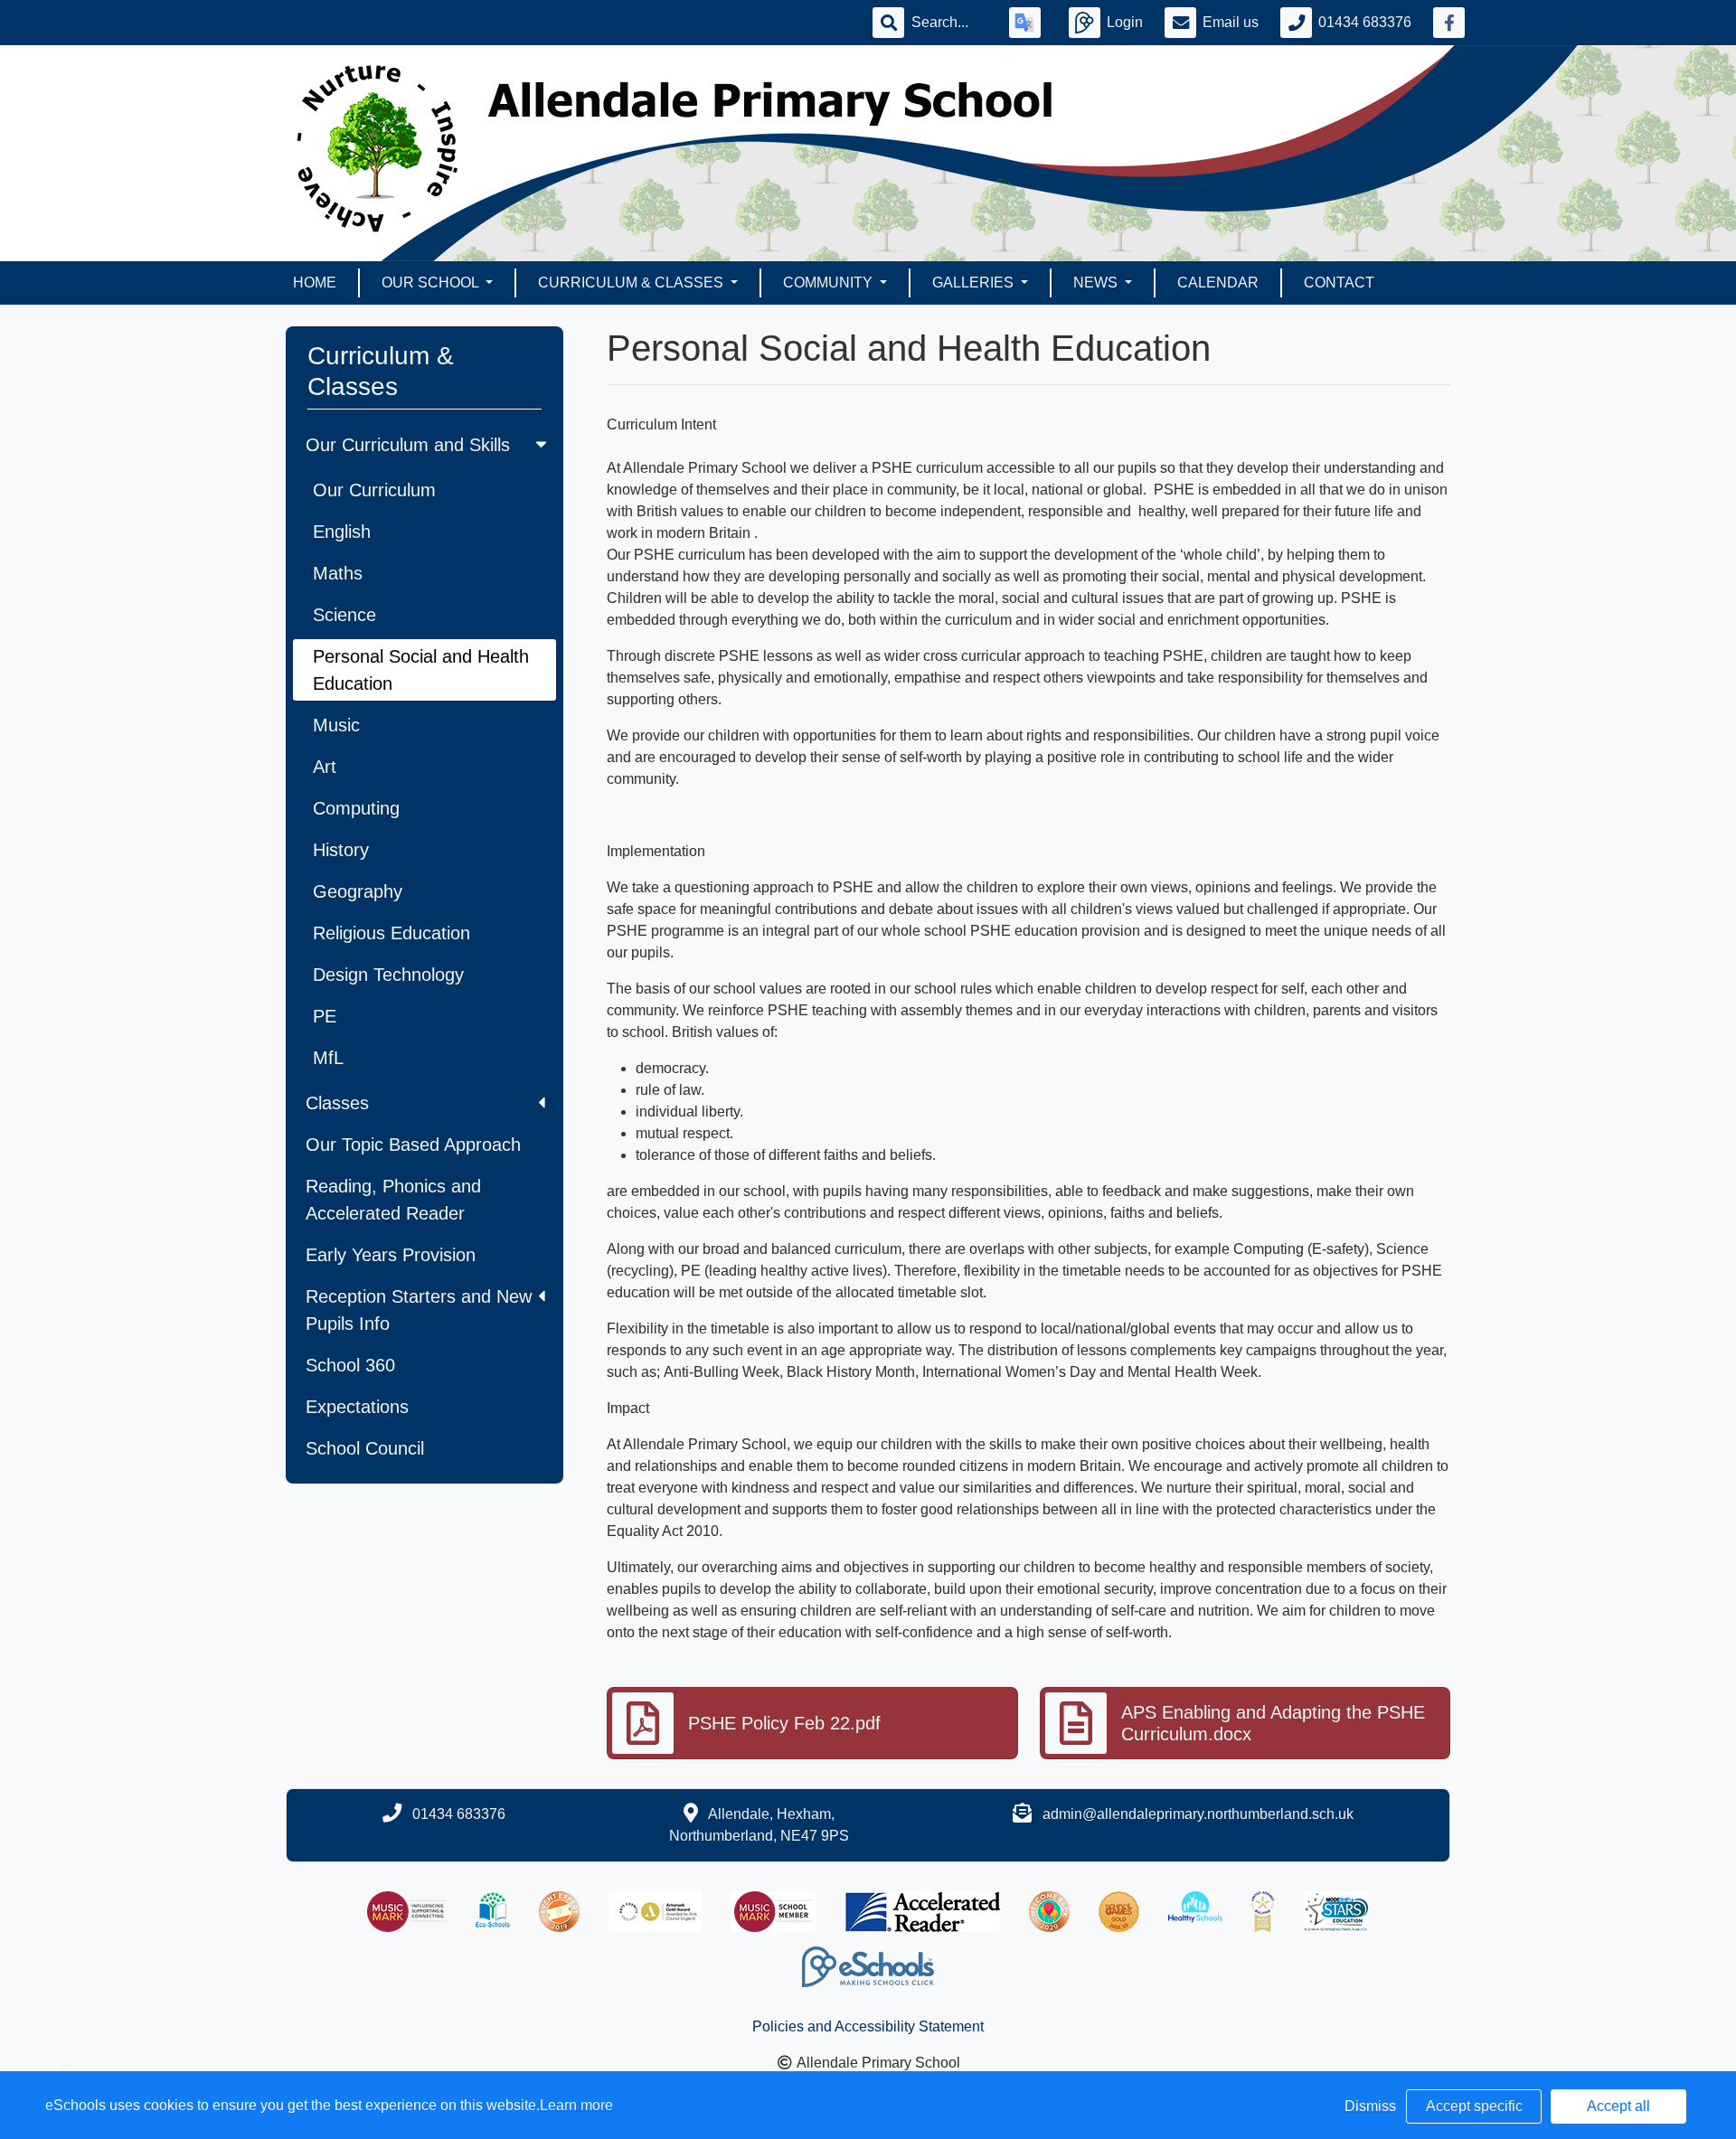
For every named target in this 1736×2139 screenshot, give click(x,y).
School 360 (350, 1365)
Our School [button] (432, 283)
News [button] (1097, 283)
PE (325, 1016)
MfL (328, 1058)
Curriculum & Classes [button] (632, 283)
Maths (338, 573)
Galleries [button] (975, 283)
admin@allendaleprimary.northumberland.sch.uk (1198, 1814)
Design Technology (388, 975)
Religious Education (392, 933)
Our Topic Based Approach (413, 1145)
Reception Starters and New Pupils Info (419, 1310)
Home (315, 283)
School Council (365, 1448)
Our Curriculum (374, 490)
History (341, 850)
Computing (356, 808)
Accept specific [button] (1474, 2106)
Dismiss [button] (1370, 2106)
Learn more (576, 2105)
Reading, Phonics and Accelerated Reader (393, 1200)
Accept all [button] (1618, 2106)
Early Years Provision (391, 1255)
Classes (337, 1103)
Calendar (1218, 283)
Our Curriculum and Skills (408, 445)
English (342, 532)
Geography (358, 891)
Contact (1339, 283)
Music (336, 725)
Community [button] (830, 283)
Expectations (357, 1407)
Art (325, 767)
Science (344, 615)
